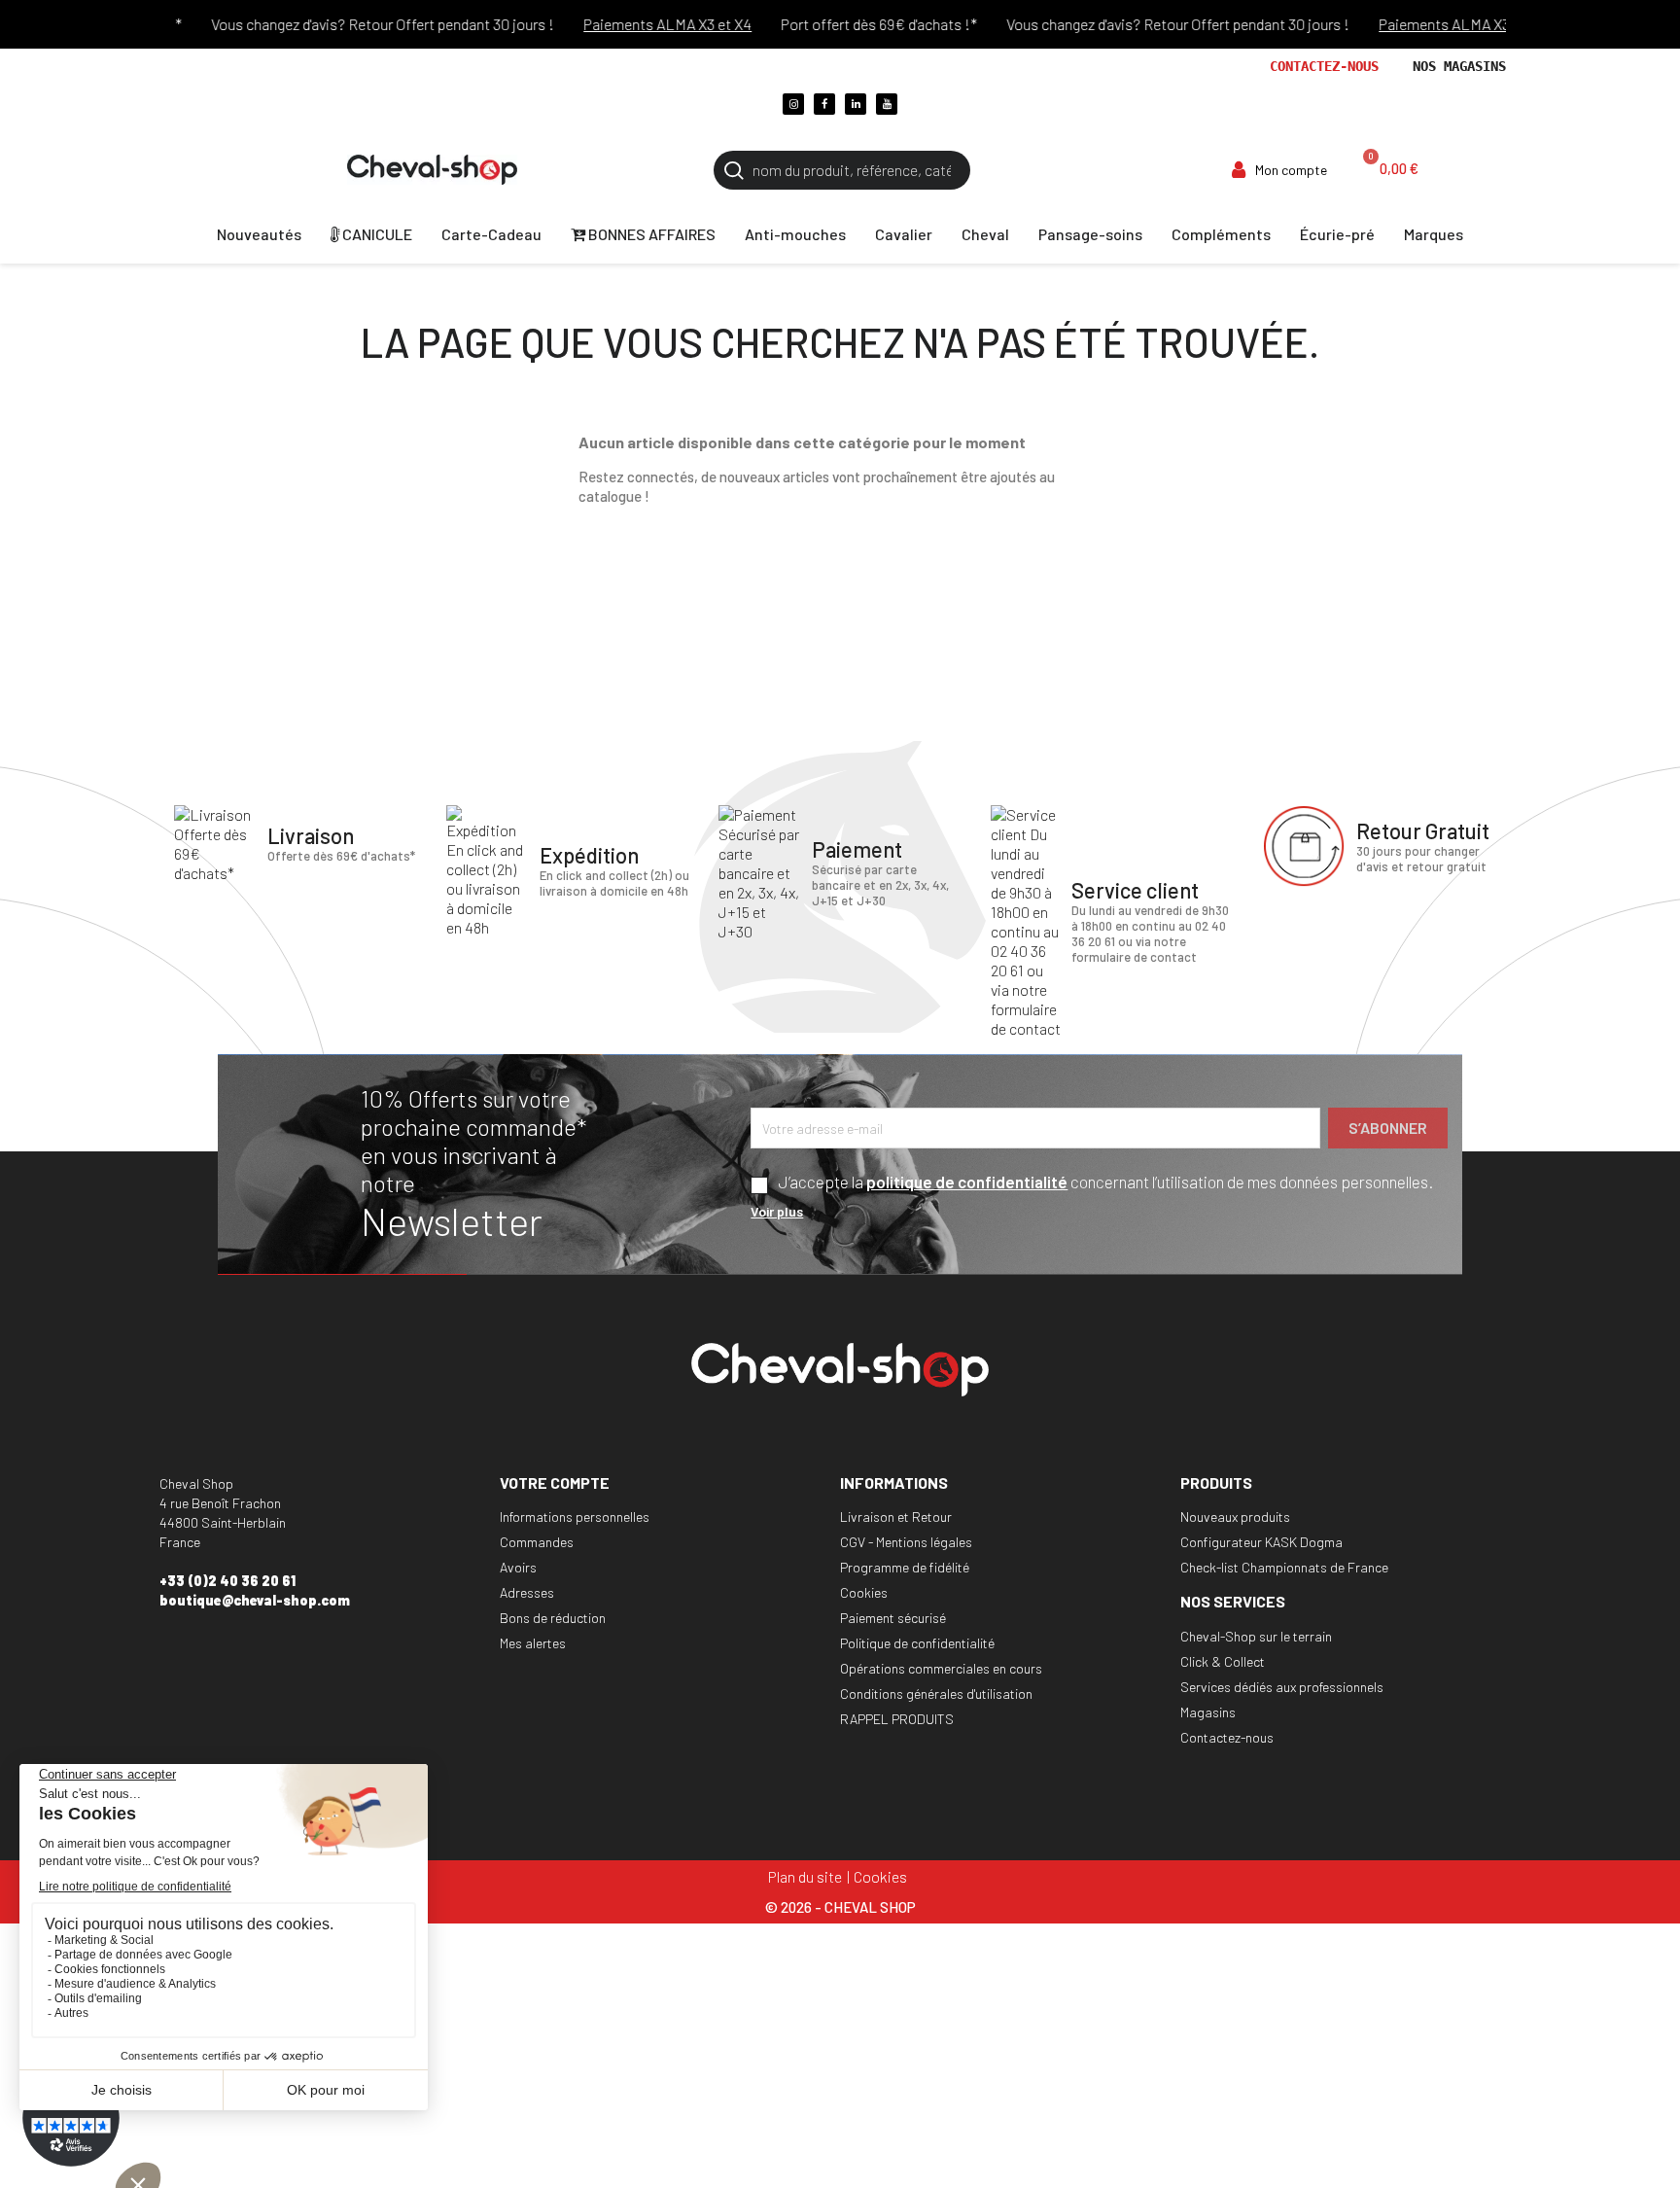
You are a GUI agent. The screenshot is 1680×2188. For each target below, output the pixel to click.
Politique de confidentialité (917, 1643)
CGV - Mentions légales (906, 1542)
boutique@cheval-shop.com (255, 1600)
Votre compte (555, 1482)
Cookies (864, 1592)
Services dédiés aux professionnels (1282, 1687)
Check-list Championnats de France (1284, 1567)
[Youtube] (887, 104)
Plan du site (805, 1876)
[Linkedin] (856, 104)
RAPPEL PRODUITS (897, 1719)
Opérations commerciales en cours (941, 1668)
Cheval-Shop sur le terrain (1256, 1636)
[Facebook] (824, 104)
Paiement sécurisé (893, 1618)
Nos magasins (1459, 66)
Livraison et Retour (896, 1517)
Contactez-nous (1324, 66)
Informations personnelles (575, 1517)
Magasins (1208, 1712)
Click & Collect (1223, 1661)
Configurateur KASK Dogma (1261, 1542)
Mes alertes (533, 1643)
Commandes (537, 1542)
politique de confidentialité (967, 1182)
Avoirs (518, 1567)
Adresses (527, 1592)
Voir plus (777, 1211)
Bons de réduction (553, 1618)
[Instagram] (793, 104)
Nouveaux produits (1235, 1517)
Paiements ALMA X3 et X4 (638, 24)
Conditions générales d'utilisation (936, 1694)
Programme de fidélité (905, 1567)
